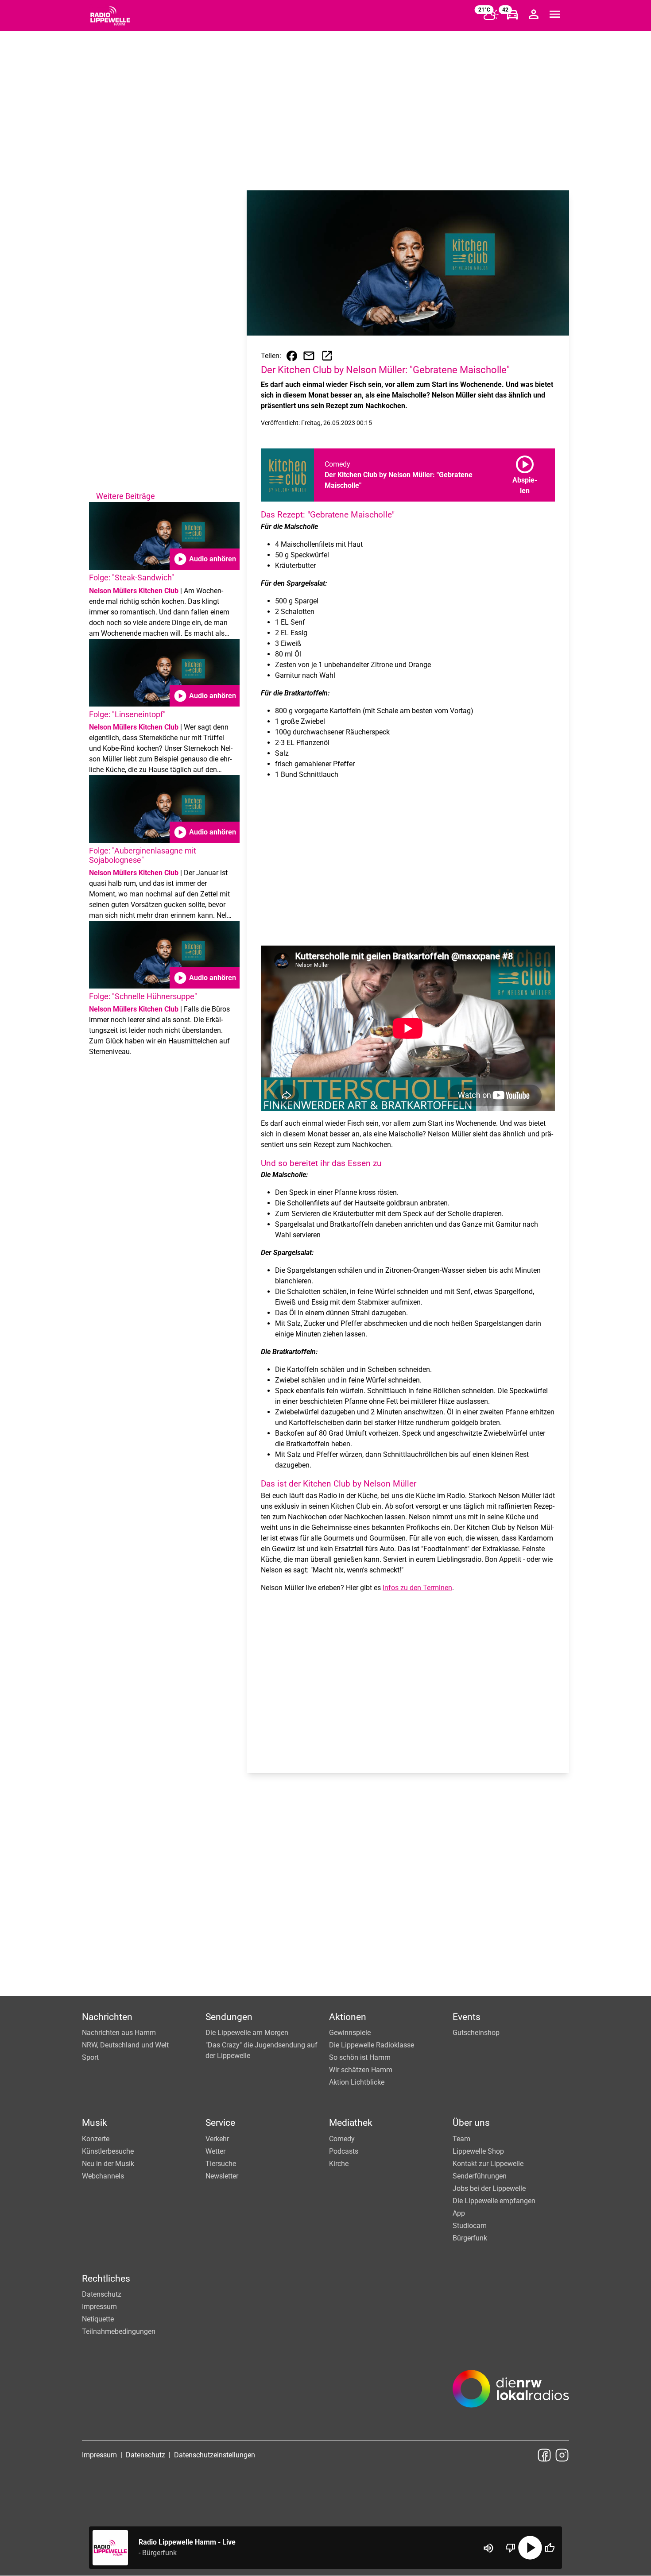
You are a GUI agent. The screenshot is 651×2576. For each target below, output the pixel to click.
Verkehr (217, 2139)
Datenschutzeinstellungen (215, 2455)
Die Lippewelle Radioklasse (372, 2045)
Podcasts (344, 2151)
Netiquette (98, 2319)
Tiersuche (221, 2164)
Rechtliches (106, 2279)
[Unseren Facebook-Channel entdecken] (544, 2455)
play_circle (530, 2548)
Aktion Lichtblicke (357, 2082)
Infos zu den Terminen (417, 1588)
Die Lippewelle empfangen (494, 2201)
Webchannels (103, 2176)
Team (461, 2139)
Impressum (99, 2307)
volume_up (488, 2548)
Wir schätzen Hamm (361, 2070)
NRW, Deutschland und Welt (125, 2045)
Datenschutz (102, 2294)
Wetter (215, 2151)
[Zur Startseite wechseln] (110, 16)
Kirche (339, 2164)
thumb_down (511, 2548)
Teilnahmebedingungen (119, 2331)
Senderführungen (480, 2176)
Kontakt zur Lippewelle (488, 2164)
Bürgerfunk (470, 2238)
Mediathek (351, 2123)
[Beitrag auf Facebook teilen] (292, 356)
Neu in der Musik (108, 2164)
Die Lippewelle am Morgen (247, 2033)
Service (220, 2123)
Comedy (342, 2139)
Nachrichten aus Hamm (119, 2033)
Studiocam (470, 2226)
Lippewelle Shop (478, 2151)
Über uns (471, 2123)
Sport (90, 2057)
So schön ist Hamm (360, 2057)
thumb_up (550, 2548)
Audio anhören (205, 559)
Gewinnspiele (350, 2033)
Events (467, 2017)
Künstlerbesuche (108, 2151)
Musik (95, 2123)
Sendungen (229, 2017)
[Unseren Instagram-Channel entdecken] (562, 2455)
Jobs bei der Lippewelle (489, 2188)
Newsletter (222, 2176)
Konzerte (96, 2139)
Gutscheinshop (476, 2033)
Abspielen (525, 473)
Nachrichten (107, 2017)
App (459, 2213)
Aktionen (348, 2017)
